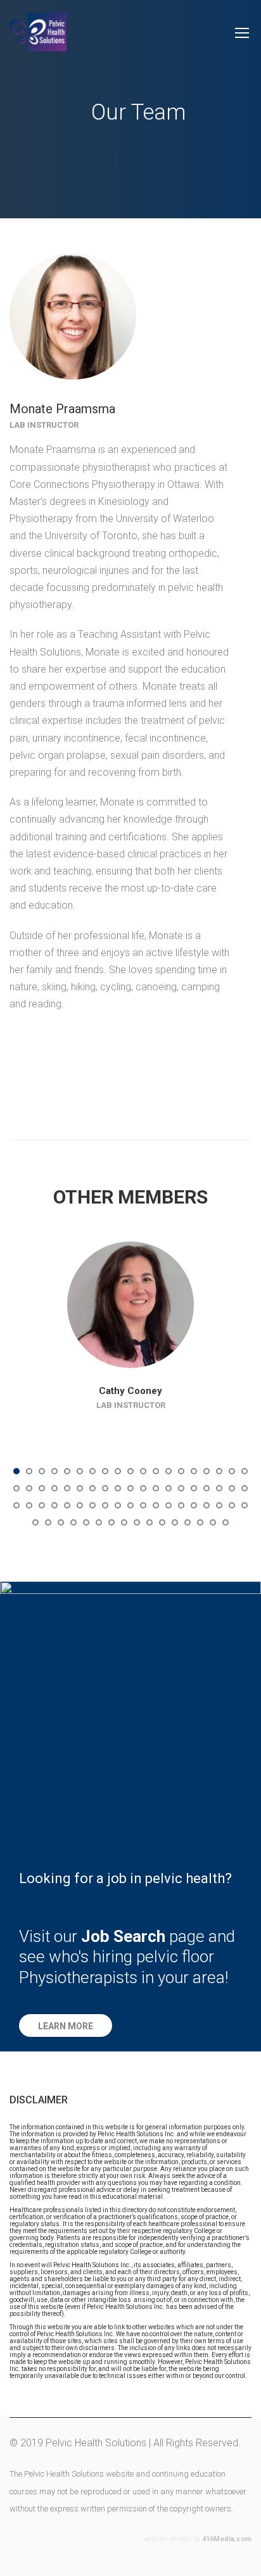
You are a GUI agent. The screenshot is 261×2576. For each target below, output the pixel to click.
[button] (66, 2025)
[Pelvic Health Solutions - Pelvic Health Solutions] (38, 38)
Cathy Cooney (130, 1391)
